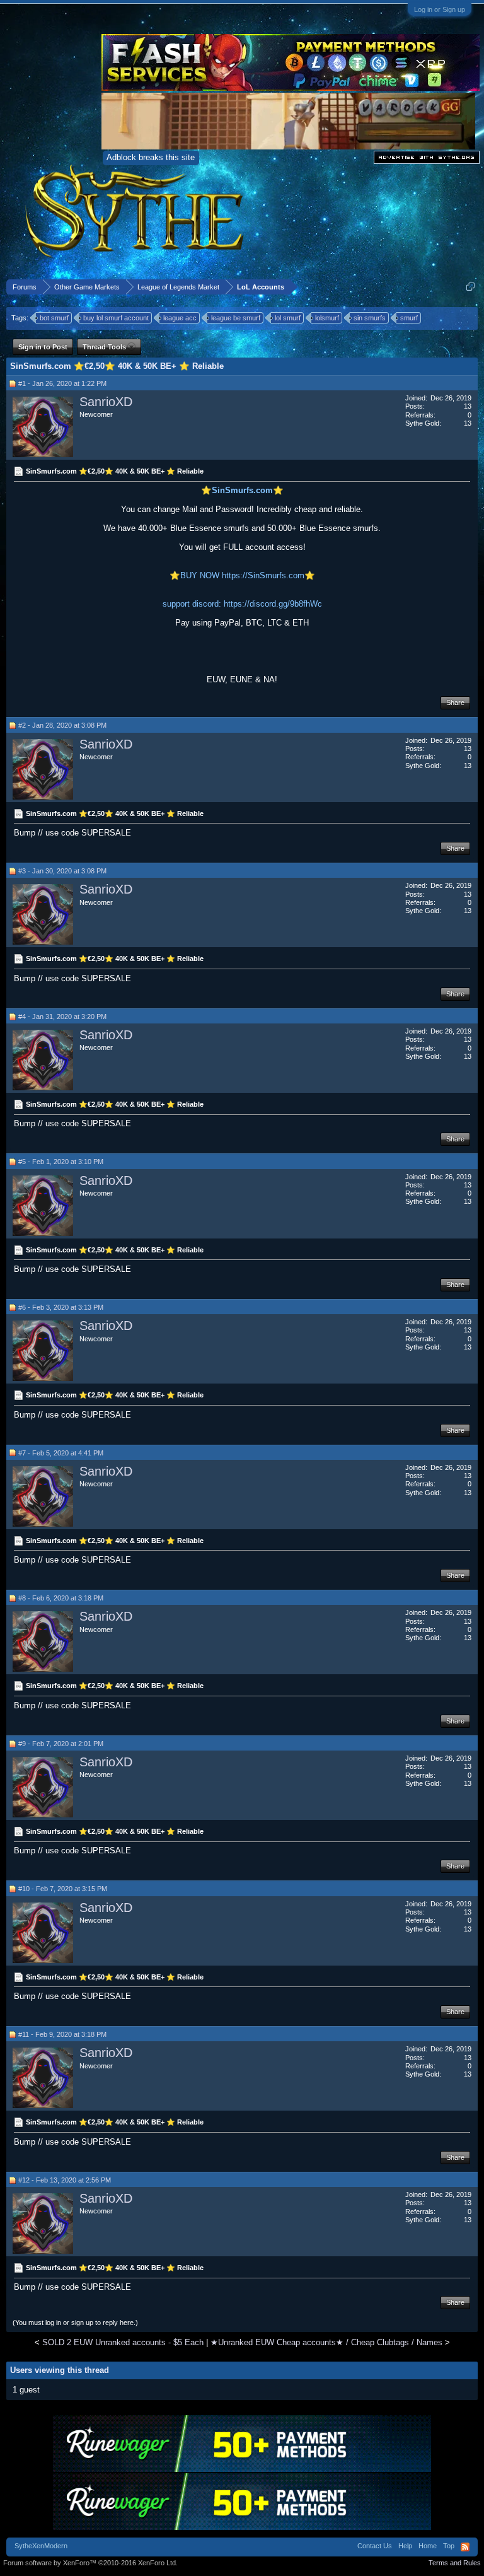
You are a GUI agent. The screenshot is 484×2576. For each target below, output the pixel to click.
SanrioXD (106, 402)
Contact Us (375, 2546)
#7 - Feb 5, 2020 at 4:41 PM (61, 1453)
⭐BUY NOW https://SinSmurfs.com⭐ (242, 575)
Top (449, 2546)
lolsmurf (327, 318)
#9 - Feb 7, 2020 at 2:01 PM (61, 1744)
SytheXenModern (41, 2546)
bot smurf (54, 318)
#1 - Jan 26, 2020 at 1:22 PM (62, 383)
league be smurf (236, 318)
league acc (180, 318)
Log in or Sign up (440, 9)
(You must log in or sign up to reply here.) (75, 2322)
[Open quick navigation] (470, 287)
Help (405, 2546)
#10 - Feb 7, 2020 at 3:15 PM (63, 1889)
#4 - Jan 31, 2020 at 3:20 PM (62, 1017)
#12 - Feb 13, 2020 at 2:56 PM (65, 2180)
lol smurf (288, 318)
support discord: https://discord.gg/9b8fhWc (242, 604)
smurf (409, 318)
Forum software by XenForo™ (90, 2563)
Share (455, 702)
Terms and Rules (455, 2563)
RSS (465, 2547)
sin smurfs (370, 318)
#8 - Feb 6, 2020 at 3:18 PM (61, 1598)
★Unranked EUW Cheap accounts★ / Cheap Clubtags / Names (326, 2342)
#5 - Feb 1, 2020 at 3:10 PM (61, 1162)
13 (468, 406)
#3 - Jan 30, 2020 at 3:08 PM (62, 871)
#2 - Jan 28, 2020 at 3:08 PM (62, 725)
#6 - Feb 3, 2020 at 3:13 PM (61, 1307)
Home (428, 2546)
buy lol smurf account (116, 318)
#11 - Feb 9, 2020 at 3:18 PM (62, 2034)
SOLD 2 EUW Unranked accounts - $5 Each (123, 2342)
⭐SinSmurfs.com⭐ (242, 490)
